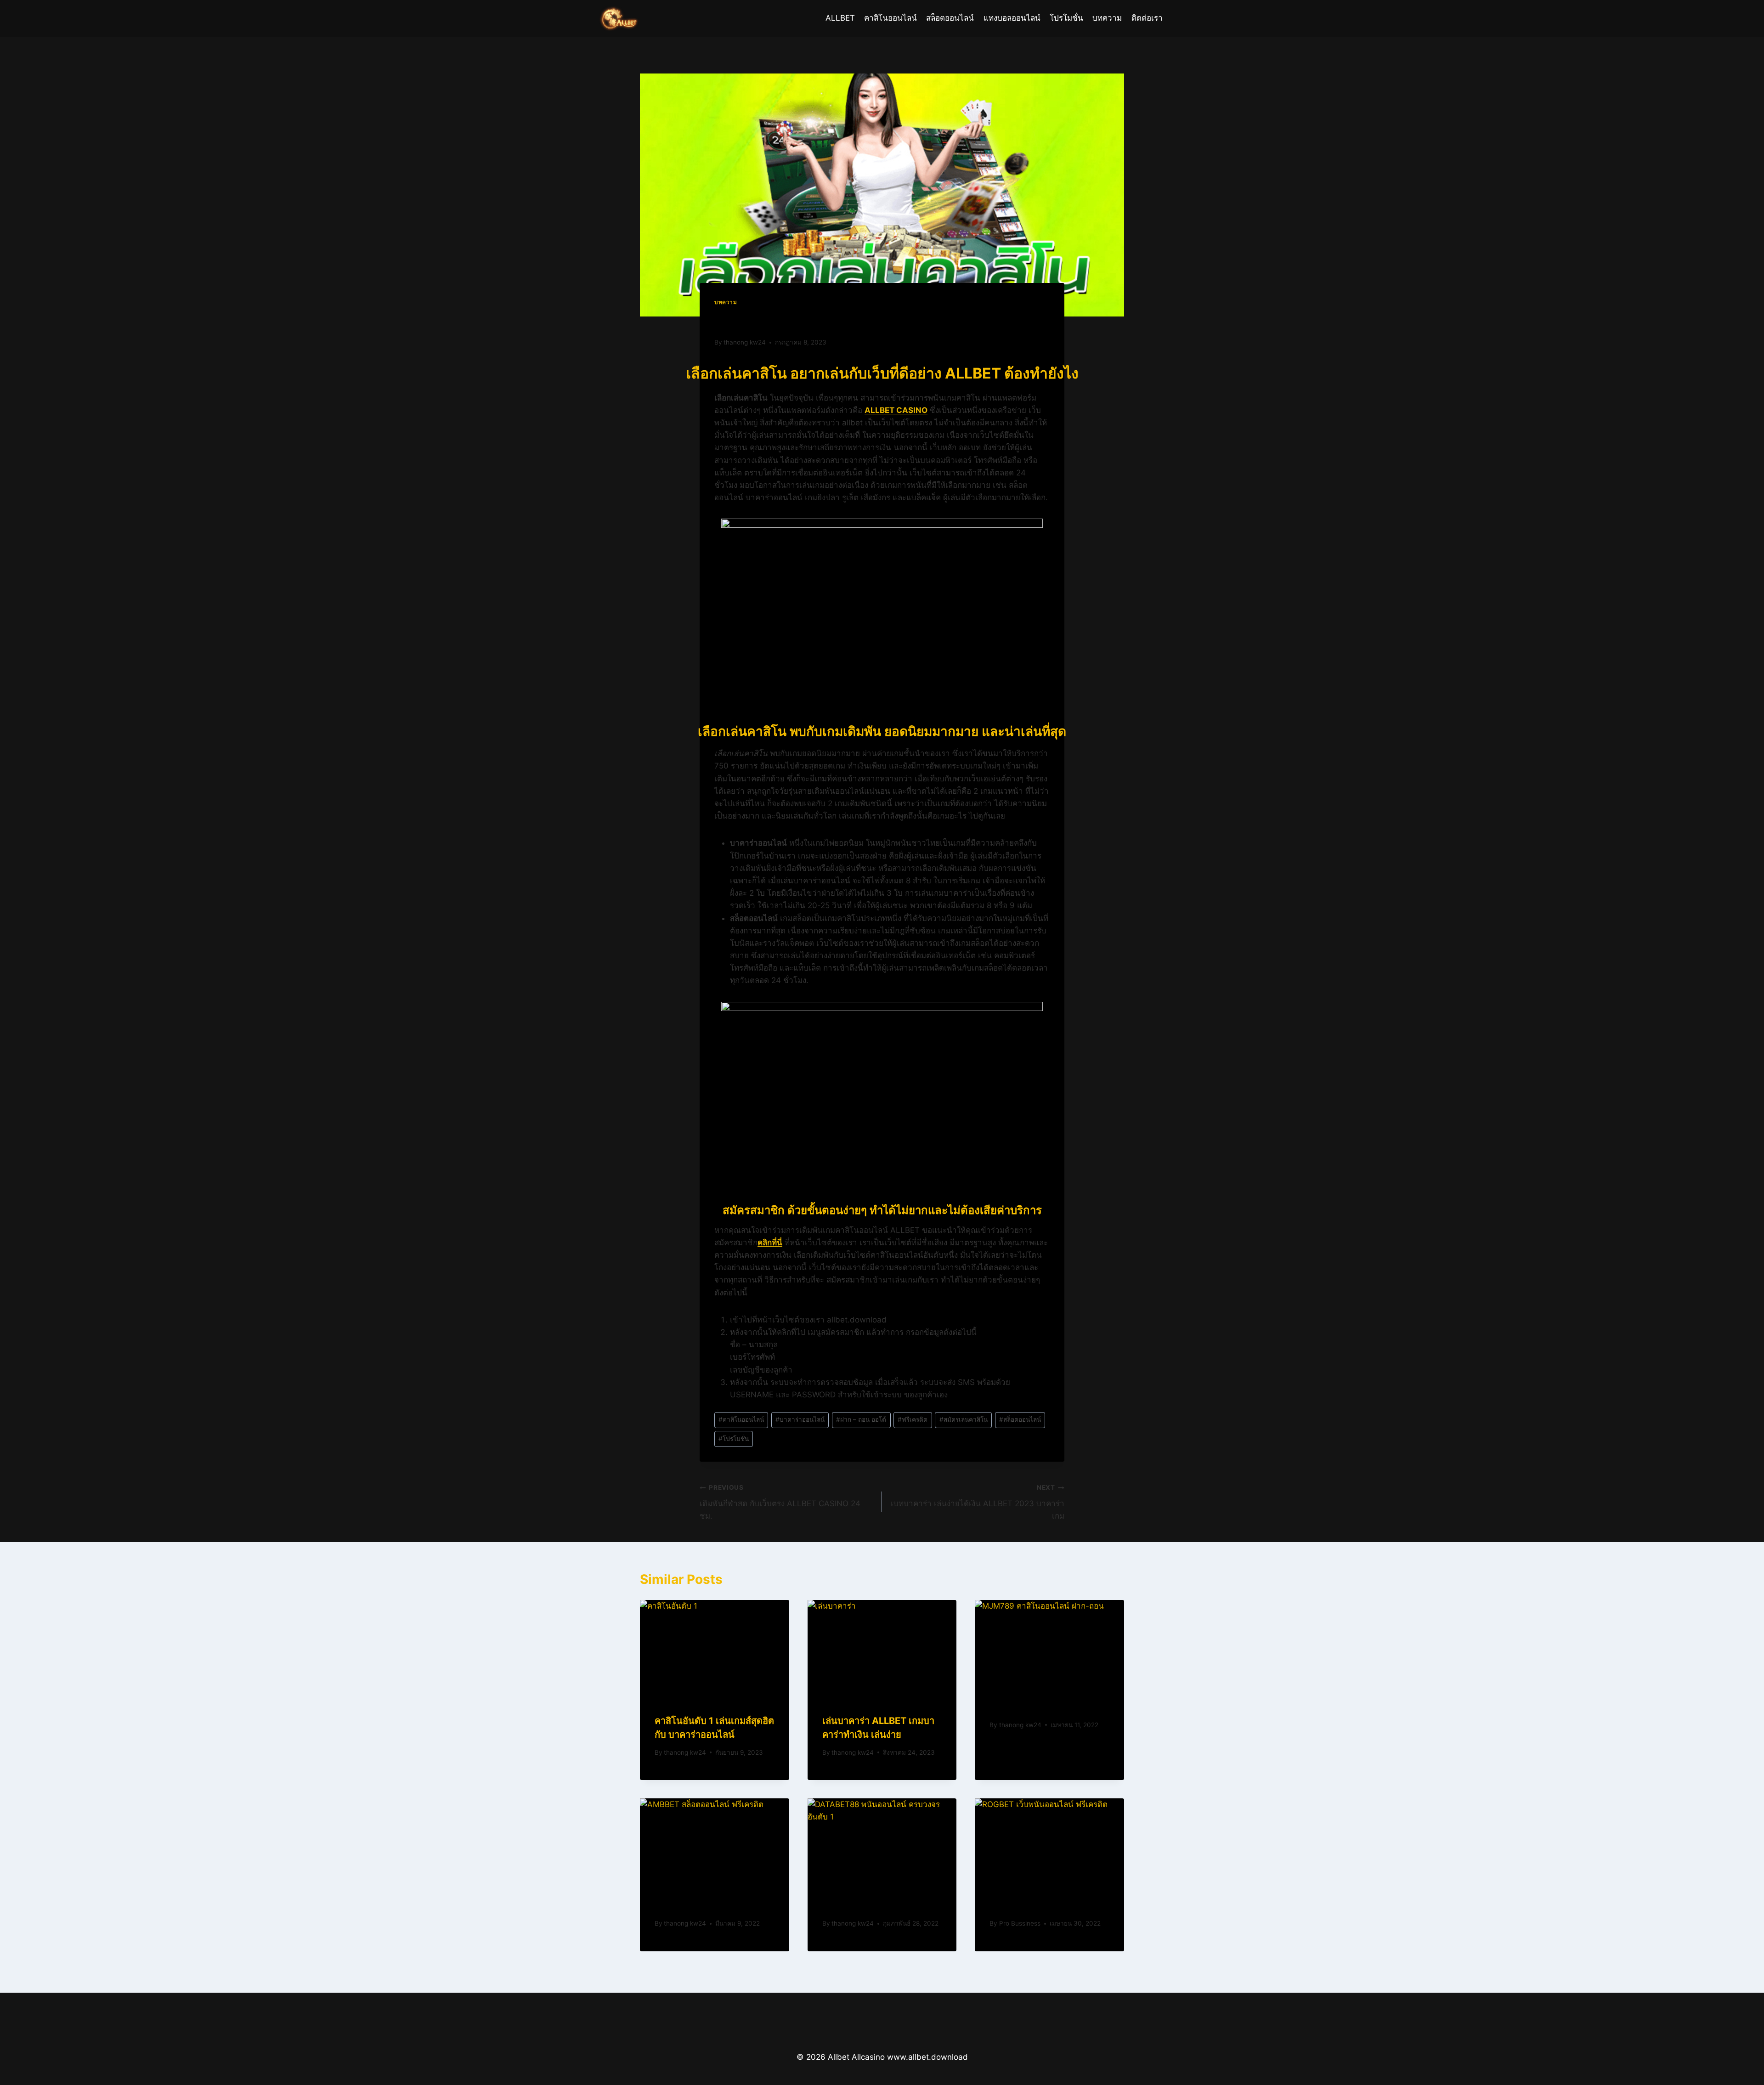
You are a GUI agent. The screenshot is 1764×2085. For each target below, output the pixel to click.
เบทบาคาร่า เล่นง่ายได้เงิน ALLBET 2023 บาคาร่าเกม (978, 1502)
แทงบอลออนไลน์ (1012, 18)
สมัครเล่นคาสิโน (964, 1419)
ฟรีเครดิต (913, 1419)
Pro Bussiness (1020, 1923)
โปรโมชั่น (1066, 18)
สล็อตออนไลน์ (950, 18)
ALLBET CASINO (896, 410)
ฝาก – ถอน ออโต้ (861, 1419)
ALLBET (840, 18)
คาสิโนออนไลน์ (890, 18)
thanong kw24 (745, 342)
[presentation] (715, 1650)
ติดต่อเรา (1147, 18)
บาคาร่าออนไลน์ (800, 1419)
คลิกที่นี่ (770, 1243)
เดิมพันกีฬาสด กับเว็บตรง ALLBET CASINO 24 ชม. (780, 1502)
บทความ (1107, 18)
